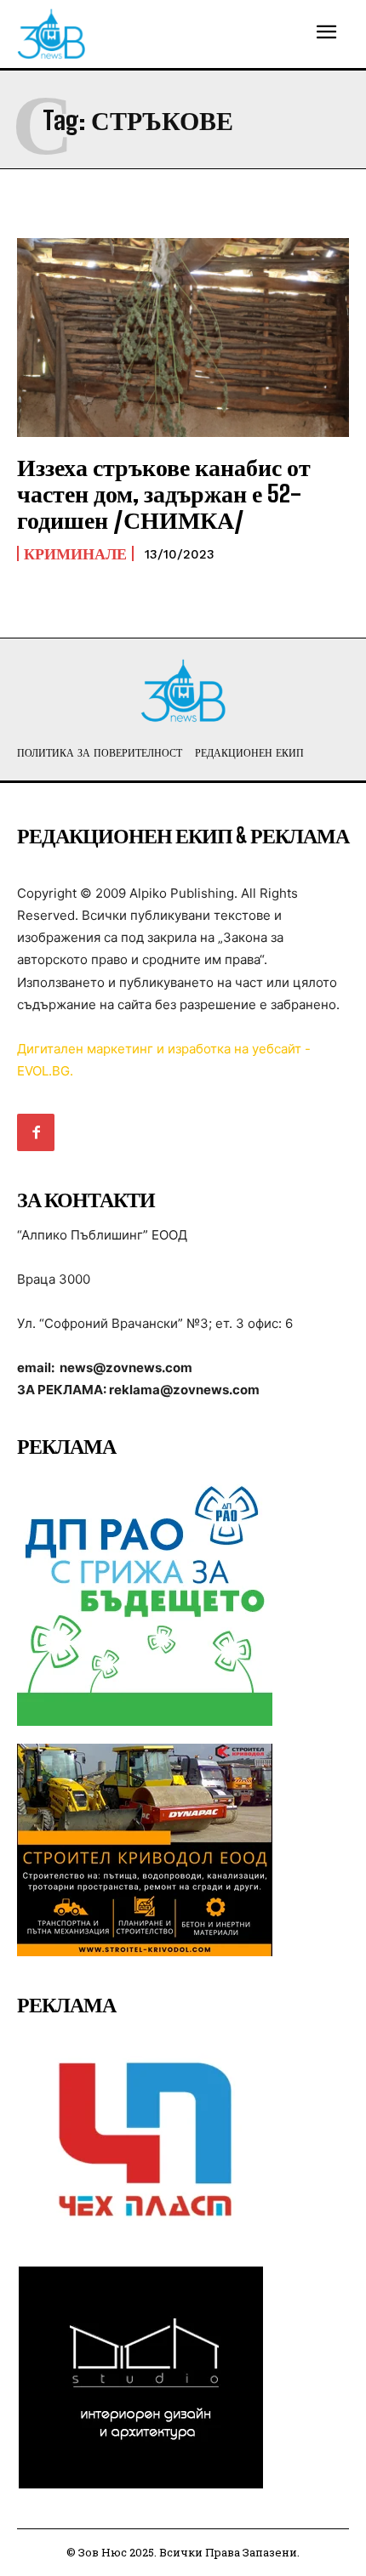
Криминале (75, 553)
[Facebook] (36, 1132)
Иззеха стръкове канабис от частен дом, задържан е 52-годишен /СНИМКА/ (164, 493)
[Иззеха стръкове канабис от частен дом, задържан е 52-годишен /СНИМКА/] (183, 338)
